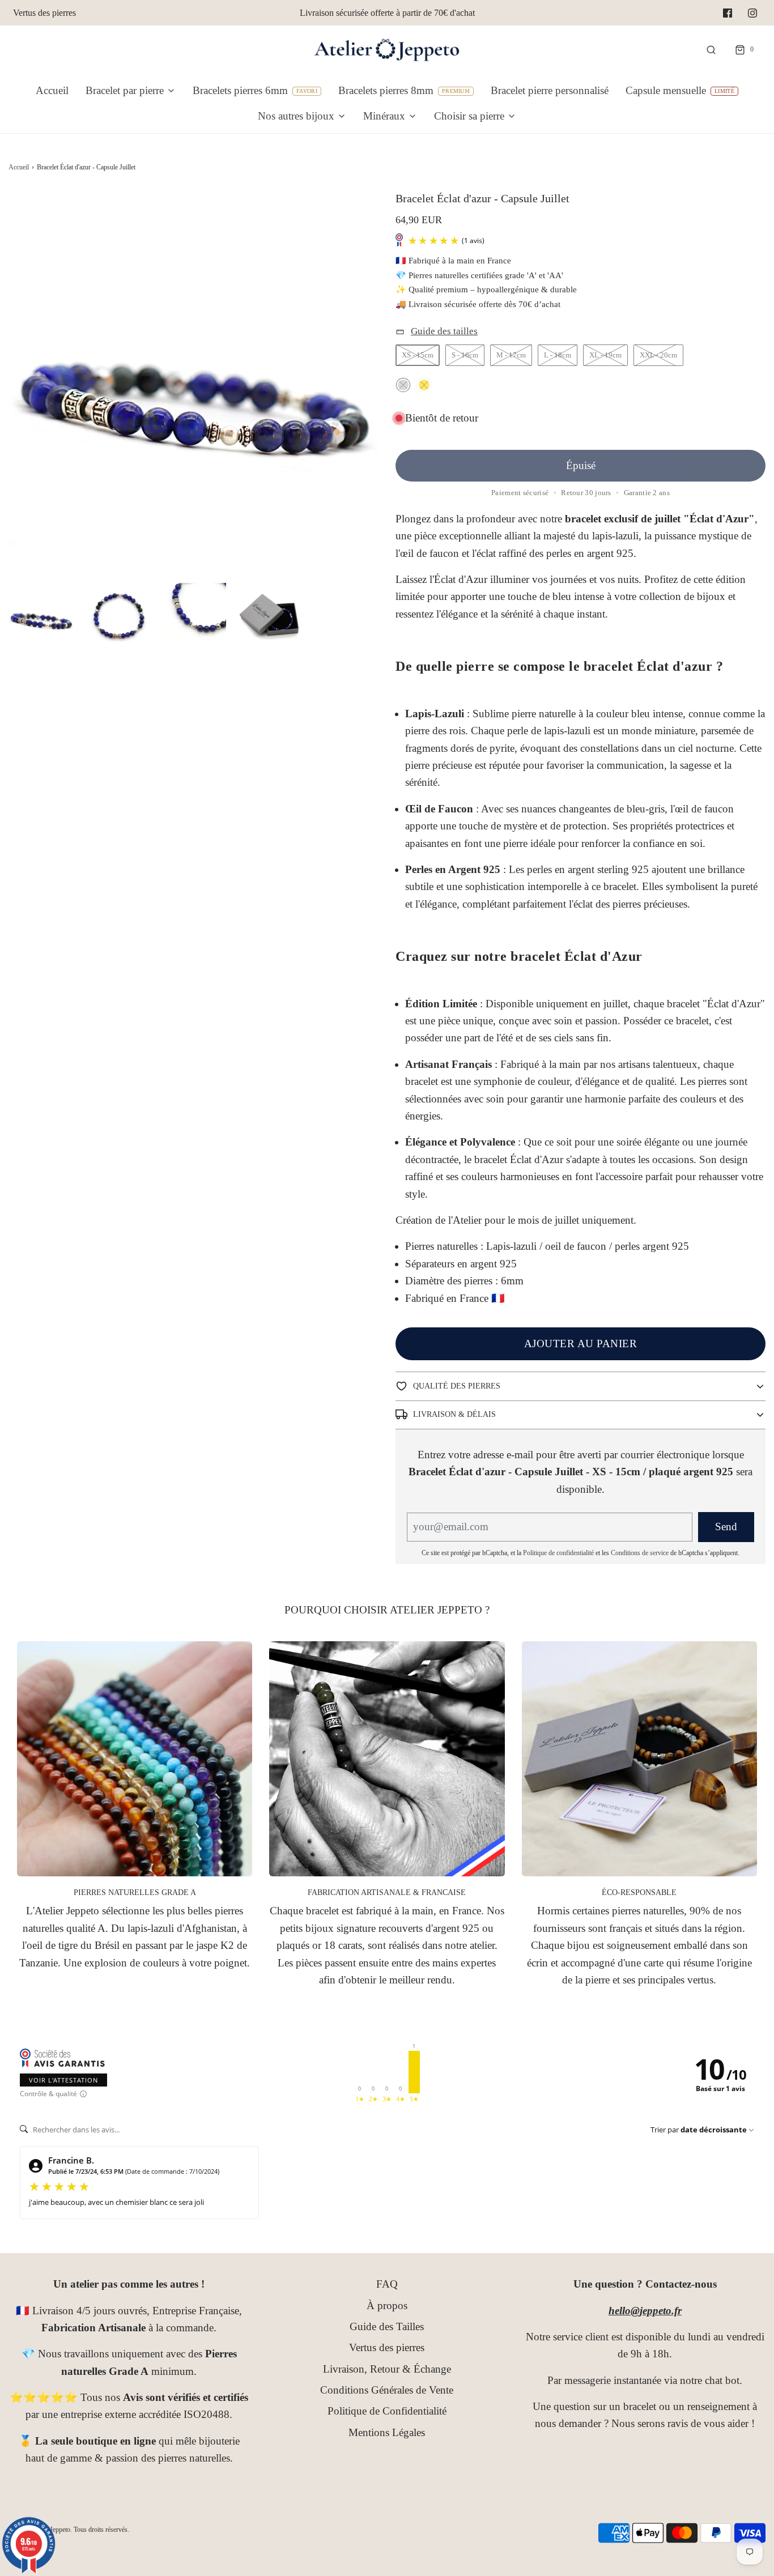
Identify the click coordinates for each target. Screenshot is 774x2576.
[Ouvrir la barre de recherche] (711, 50)
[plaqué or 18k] (424, 385)
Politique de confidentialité (558, 1553)
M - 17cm (511, 355)
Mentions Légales (387, 2432)
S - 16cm (465, 355)
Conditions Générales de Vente (387, 2390)
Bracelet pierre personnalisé (550, 90)
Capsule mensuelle (666, 90)
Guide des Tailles (387, 2326)
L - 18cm (558, 355)
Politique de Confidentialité (387, 2411)
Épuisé (581, 465)
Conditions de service (640, 1553)
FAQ (387, 2284)
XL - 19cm (605, 355)
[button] (41, 616)
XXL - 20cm (658, 355)
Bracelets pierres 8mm (386, 90)
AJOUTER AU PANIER (581, 1344)
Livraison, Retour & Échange (387, 2369)
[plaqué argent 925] (403, 385)
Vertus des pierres (44, 13)
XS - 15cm (418, 355)
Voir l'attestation (63, 2080)
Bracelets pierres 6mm (240, 90)
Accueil (52, 90)
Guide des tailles (444, 331)
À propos (387, 2305)
